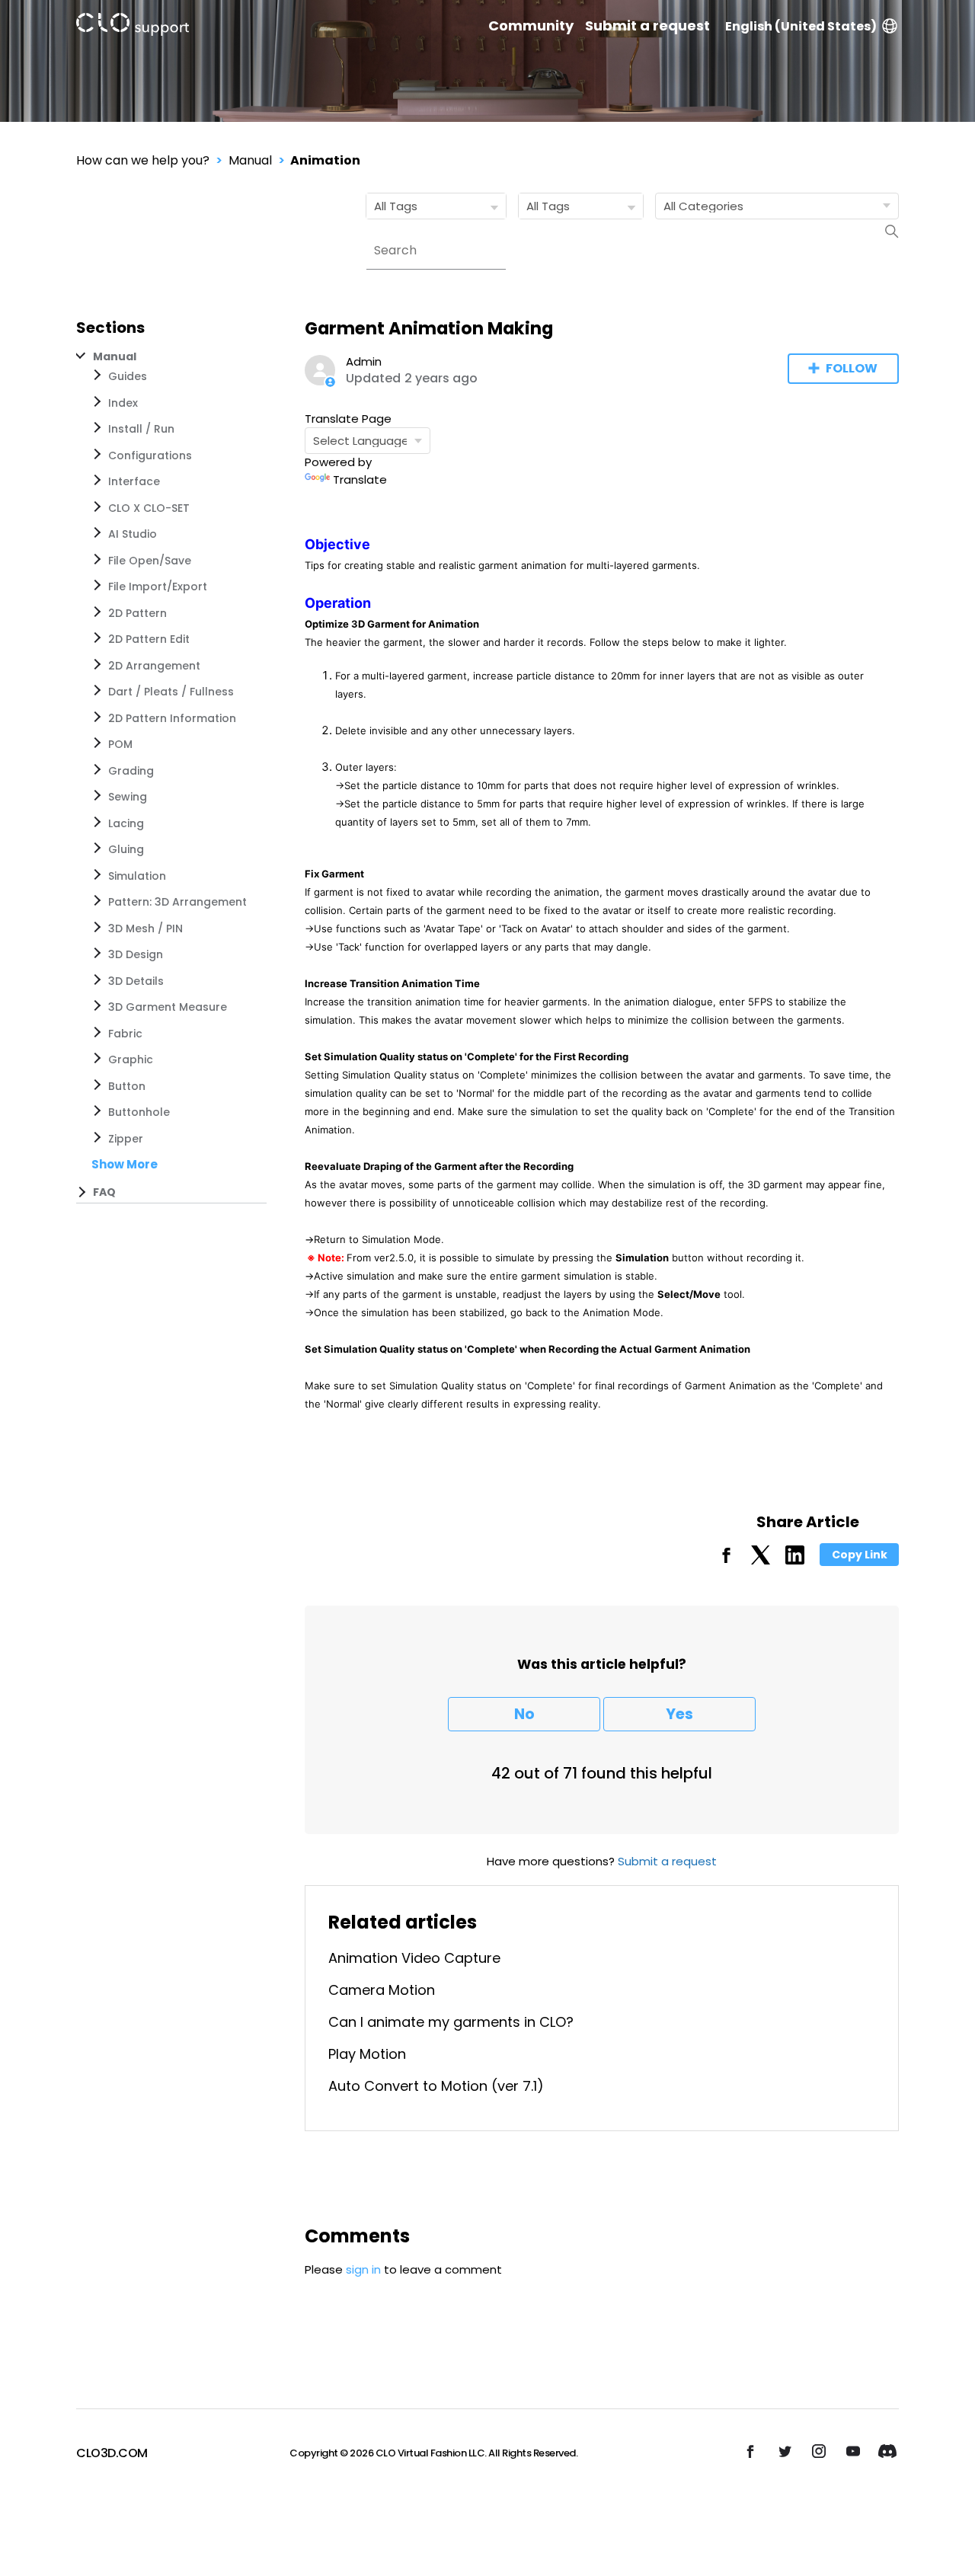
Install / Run (141, 429)
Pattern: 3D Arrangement (177, 902)
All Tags (396, 206)
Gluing (126, 849)
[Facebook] (726, 1560)
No (524, 1714)
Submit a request (647, 26)
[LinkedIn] (795, 1560)
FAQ (104, 1192)
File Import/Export (158, 586)
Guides (128, 376)
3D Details (136, 981)
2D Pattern (137, 613)
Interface (134, 481)
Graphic (131, 1059)
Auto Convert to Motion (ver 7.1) (436, 2086)
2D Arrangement (154, 666)
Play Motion (367, 2054)
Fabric (125, 1034)
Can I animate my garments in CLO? (451, 2022)
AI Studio (133, 534)
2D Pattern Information (172, 718)
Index (123, 403)
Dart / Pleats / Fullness (171, 692)
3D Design (136, 954)
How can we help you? (143, 160)
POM (120, 744)
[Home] (133, 27)
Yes (679, 1714)
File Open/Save (150, 561)
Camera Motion (382, 1990)
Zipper (126, 1139)
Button (127, 1086)
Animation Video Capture (414, 1958)
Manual (250, 160)
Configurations (150, 455)
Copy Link (860, 1555)
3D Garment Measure (168, 1007)
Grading (131, 771)
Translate (360, 479)
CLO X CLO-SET (149, 508)
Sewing (128, 797)
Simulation (137, 876)
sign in (363, 2269)
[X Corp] (761, 1560)
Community (531, 26)
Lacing (126, 823)
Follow (852, 368)
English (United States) (801, 26)
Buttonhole (139, 1112)
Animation (325, 160)
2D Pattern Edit (149, 639)
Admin (364, 361)
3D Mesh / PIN (145, 928)
